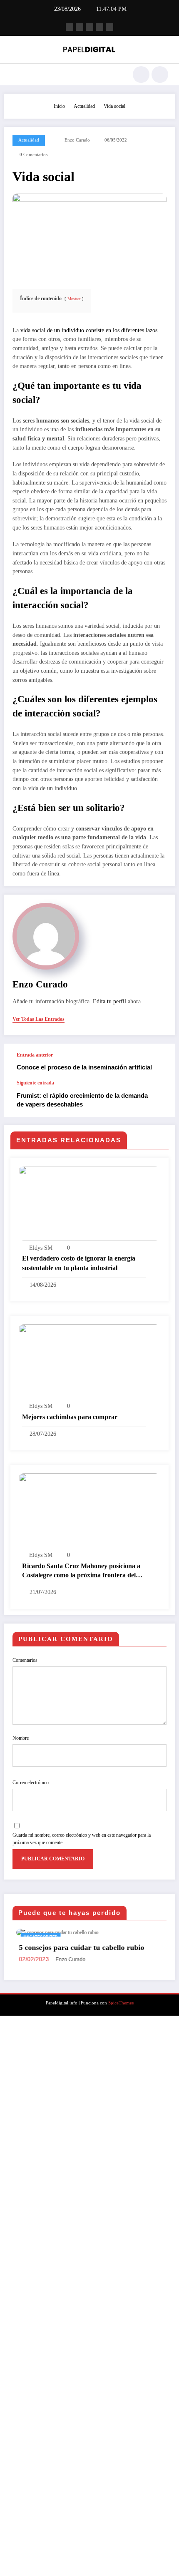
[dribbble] (89, 27)
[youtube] (109, 27)
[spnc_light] (160, 75)
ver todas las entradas (39, 1019)
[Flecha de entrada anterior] (160, 1062)
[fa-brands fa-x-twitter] (80, 27)
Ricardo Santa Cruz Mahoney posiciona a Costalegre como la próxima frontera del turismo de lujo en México (81, 1571)
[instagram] (99, 27)
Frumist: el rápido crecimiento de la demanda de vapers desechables (82, 1100)
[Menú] (15, 75)
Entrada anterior (35, 1055)
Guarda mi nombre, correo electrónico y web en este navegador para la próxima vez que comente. (82, 1839)
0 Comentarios (34, 155)
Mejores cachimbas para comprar (70, 1417)
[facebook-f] (70, 27)
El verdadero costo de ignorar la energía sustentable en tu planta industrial (79, 1263)
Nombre (21, 1738)
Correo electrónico (31, 1783)
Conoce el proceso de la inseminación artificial (84, 1067)
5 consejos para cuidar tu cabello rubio (78, 1947)
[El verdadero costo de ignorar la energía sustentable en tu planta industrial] (89, 1203)
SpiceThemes (121, 2003)
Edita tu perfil (109, 1001)
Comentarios (25, 1660)
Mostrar (74, 299)
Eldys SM (41, 1248)
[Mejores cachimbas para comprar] (89, 1361)
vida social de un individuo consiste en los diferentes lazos (89, 330)
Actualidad (29, 140)
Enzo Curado (77, 140)
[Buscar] (141, 75)
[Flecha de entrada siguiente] (160, 1099)
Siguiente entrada (35, 1083)
